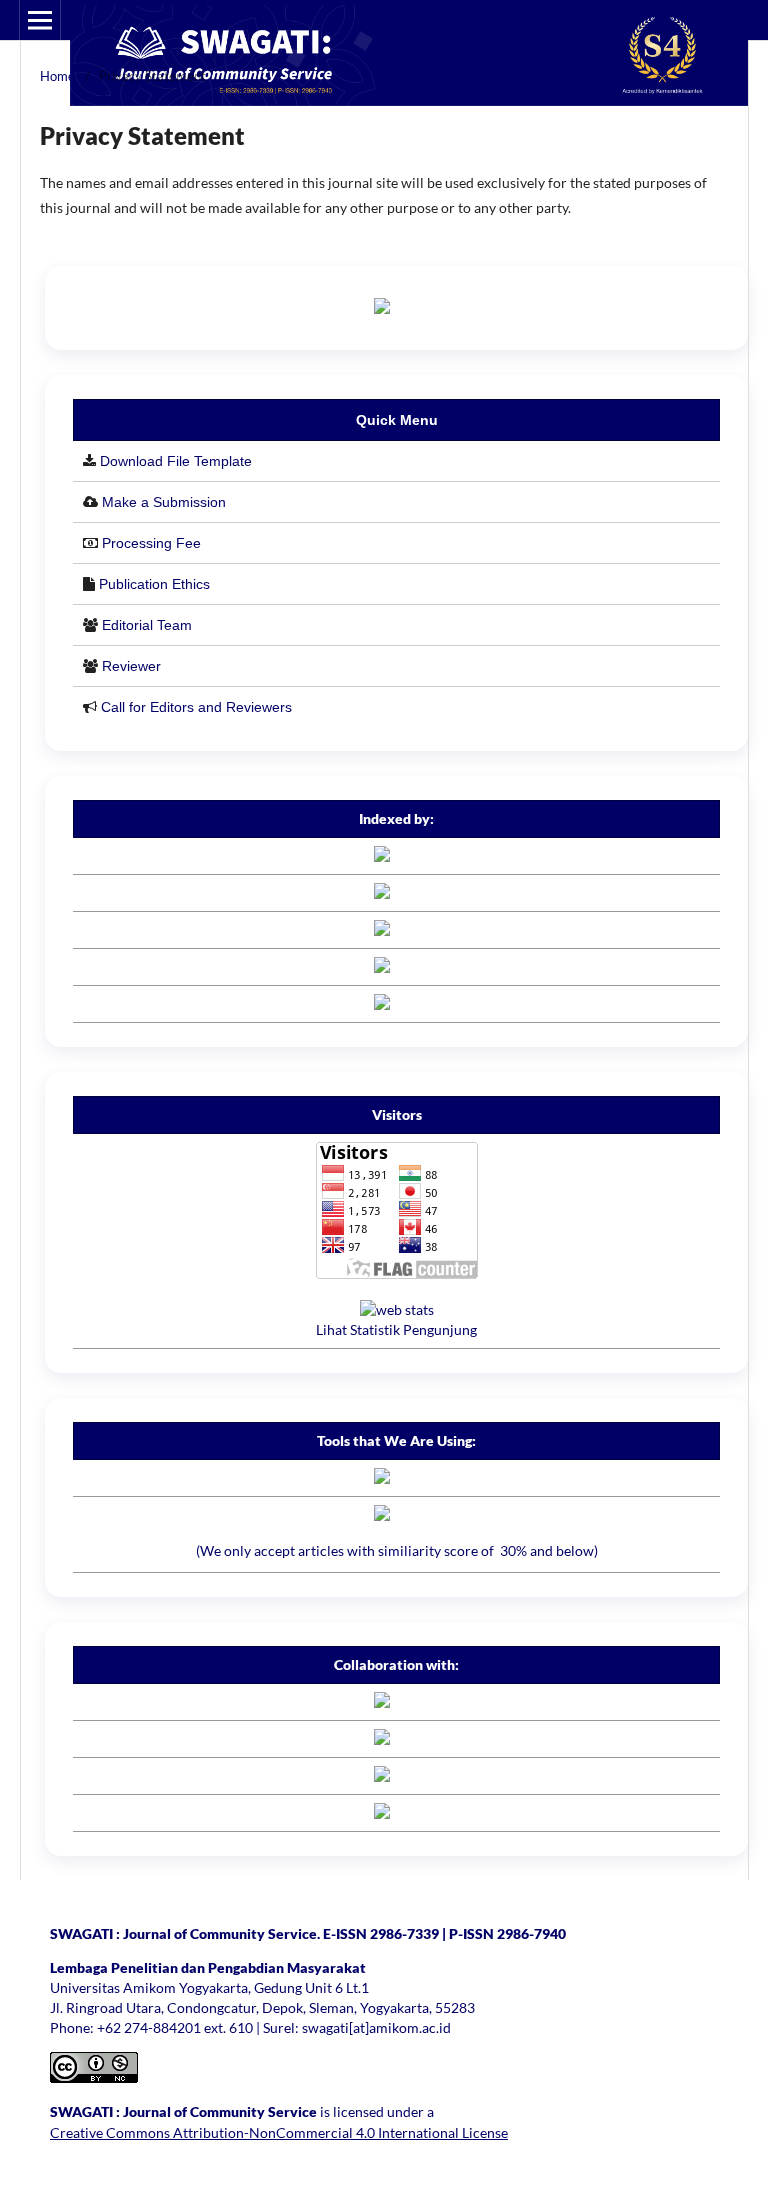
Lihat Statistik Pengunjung (396, 1329)
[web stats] (397, 1309)
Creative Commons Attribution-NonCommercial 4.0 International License (279, 2132)
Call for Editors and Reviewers (196, 707)
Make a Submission (164, 502)
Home (57, 76)
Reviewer (131, 666)
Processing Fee (151, 543)
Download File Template (176, 461)
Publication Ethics (154, 584)
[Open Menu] (40, 20)
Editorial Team (147, 625)
